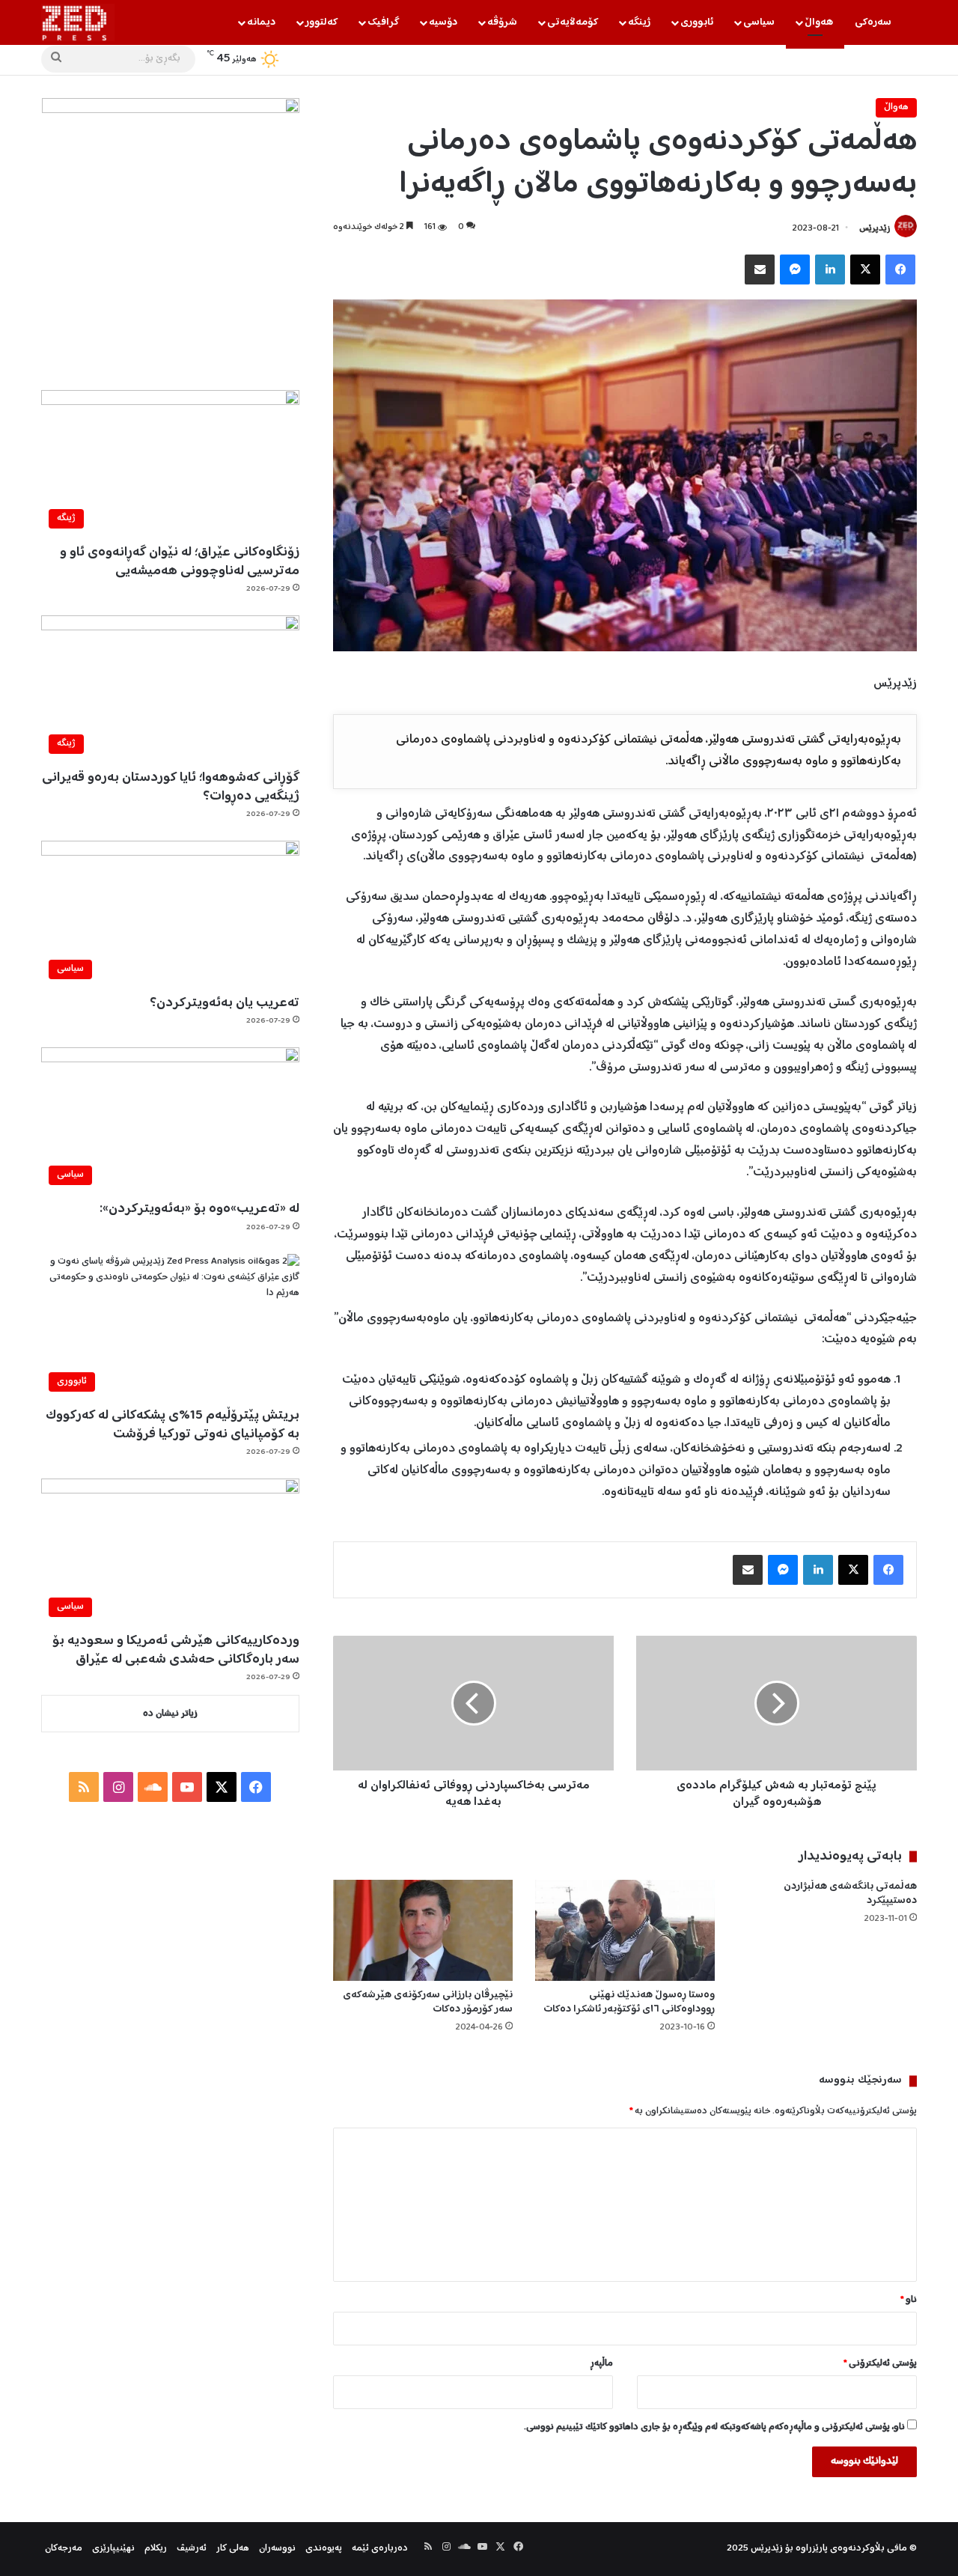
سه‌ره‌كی (873, 22)
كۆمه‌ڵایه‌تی (573, 22)
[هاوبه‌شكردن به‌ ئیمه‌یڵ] (760, 270)
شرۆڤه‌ (502, 22)
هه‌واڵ (819, 22)
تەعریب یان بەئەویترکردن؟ (225, 1003)
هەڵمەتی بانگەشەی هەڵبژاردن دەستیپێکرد (850, 1894)
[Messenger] (795, 270)
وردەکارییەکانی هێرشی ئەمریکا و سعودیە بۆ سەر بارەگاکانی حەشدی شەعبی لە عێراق (176, 1650)
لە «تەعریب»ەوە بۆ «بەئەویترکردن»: (199, 1209)
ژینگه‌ (639, 22)
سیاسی (759, 22)
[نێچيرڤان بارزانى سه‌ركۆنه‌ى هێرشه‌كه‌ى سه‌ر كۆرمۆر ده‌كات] (423, 1930)
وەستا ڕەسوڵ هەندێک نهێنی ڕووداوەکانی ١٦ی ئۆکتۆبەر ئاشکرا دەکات (629, 2002)
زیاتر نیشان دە (170, 1714)
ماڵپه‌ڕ (601, 2364)
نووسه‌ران (277, 2549)
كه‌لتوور (321, 22)
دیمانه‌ (261, 22)
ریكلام (156, 2549)
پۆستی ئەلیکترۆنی (880, 2364)
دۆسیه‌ (443, 22)
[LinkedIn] (830, 270)
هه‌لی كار (233, 2549)
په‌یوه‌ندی (324, 2549)
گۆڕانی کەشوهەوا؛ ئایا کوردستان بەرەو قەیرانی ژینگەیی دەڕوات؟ (171, 787)
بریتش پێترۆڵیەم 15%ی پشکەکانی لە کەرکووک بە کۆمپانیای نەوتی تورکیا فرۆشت (173, 1425)
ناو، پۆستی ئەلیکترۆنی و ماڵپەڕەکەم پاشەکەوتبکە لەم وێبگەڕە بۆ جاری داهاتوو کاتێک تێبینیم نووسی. (714, 2427)
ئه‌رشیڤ (192, 2549)
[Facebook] (900, 270)
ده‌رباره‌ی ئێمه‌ (380, 2549)
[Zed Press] (78, 22)
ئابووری (697, 22)
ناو (909, 2300)
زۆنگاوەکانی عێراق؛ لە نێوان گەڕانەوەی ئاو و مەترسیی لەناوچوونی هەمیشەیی (180, 562)
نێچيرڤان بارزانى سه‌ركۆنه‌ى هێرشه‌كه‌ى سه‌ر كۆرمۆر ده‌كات (428, 2002)
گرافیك (383, 22)
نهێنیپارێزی (113, 2549)
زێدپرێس (875, 229)
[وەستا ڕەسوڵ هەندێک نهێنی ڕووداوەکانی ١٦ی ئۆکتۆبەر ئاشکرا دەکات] (625, 1930)
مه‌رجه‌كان (64, 2549)
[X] (865, 270)
